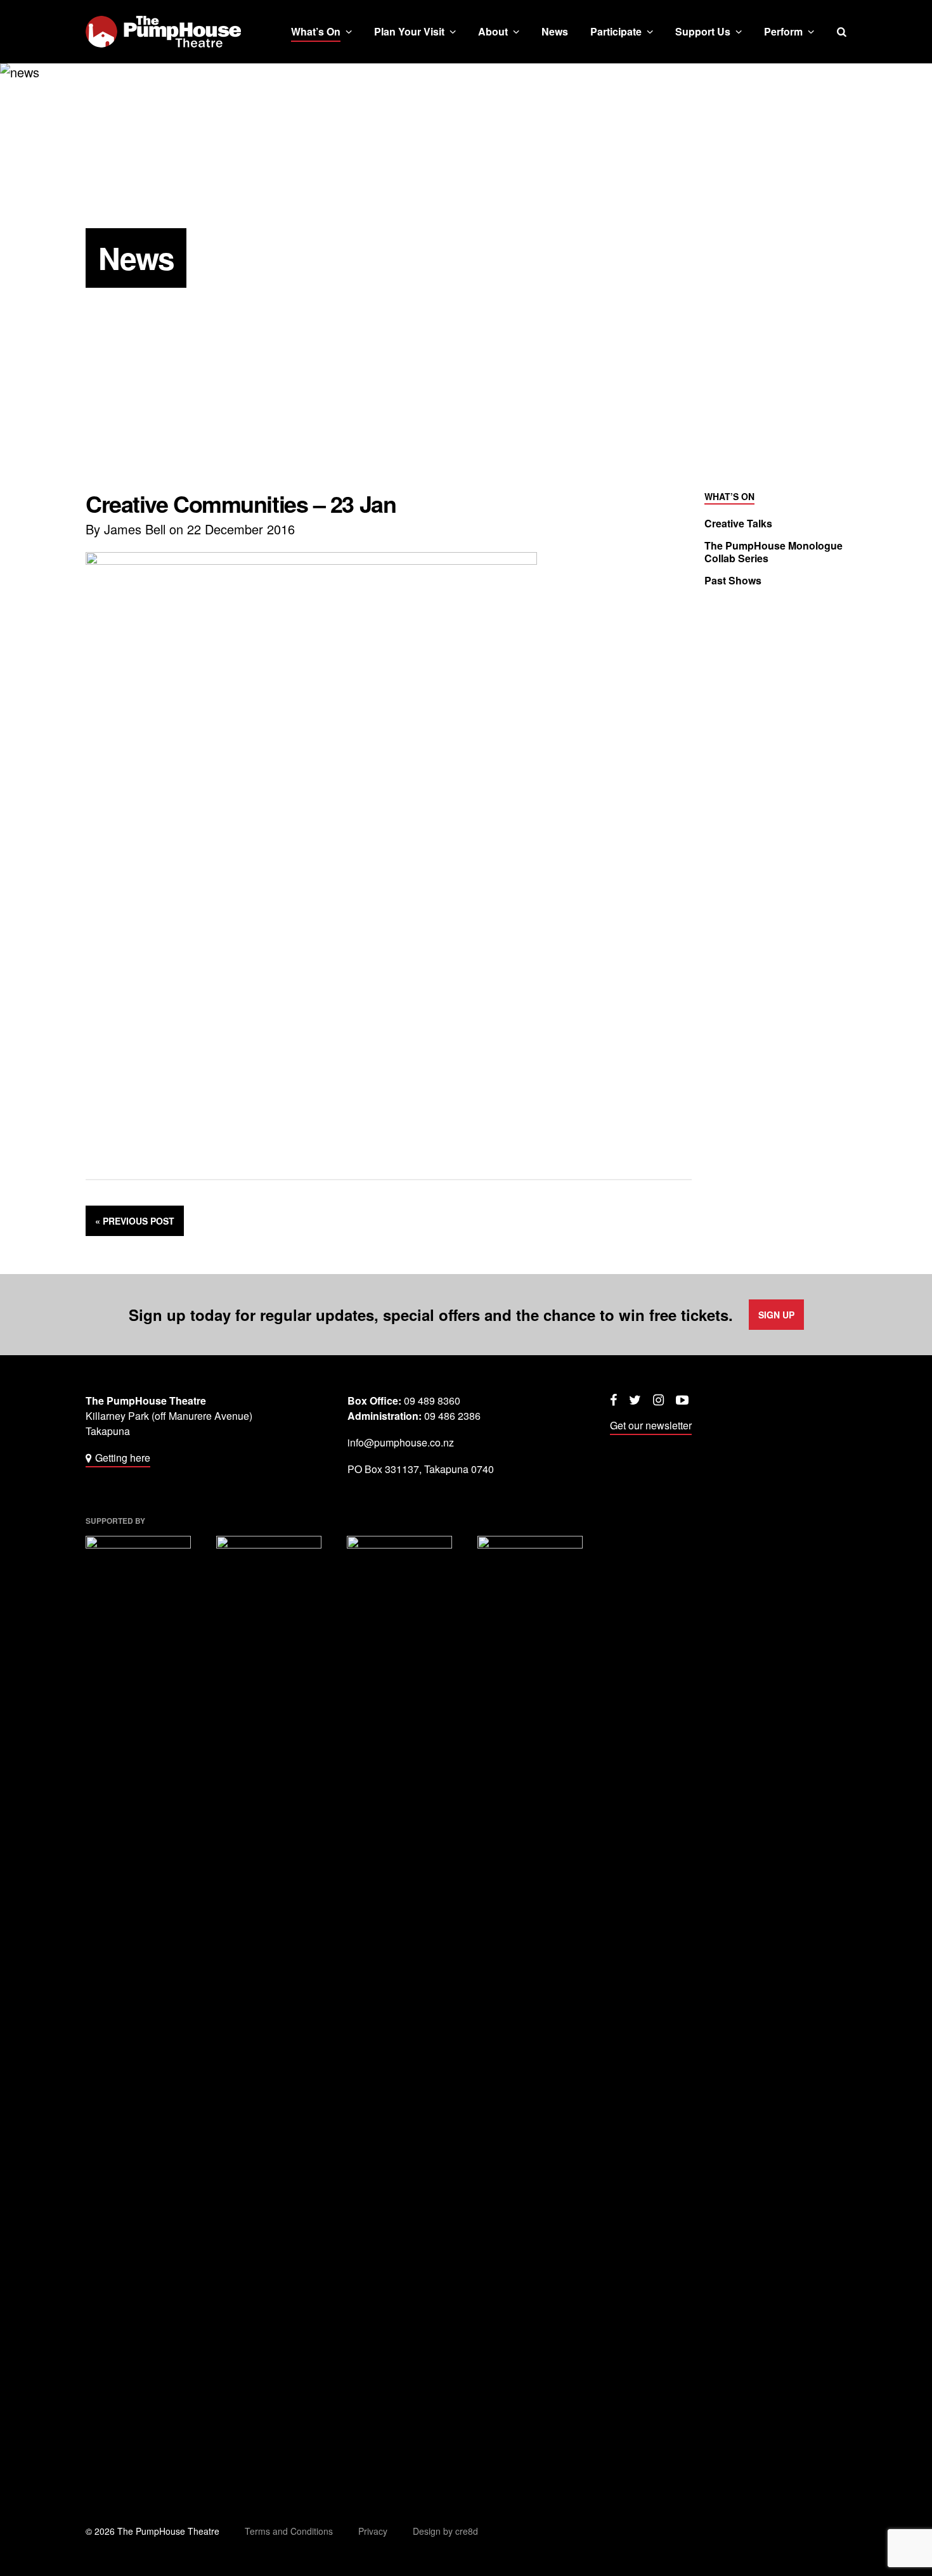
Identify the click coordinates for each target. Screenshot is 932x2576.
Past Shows (733, 581)
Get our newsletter (651, 1425)
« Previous (135, 1221)
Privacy (373, 2531)
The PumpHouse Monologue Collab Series (773, 552)
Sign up (776, 1315)
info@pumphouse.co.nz (401, 1442)
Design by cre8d (445, 2531)
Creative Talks (738, 524)
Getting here (123, 1458)
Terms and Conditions (289, 2531)
